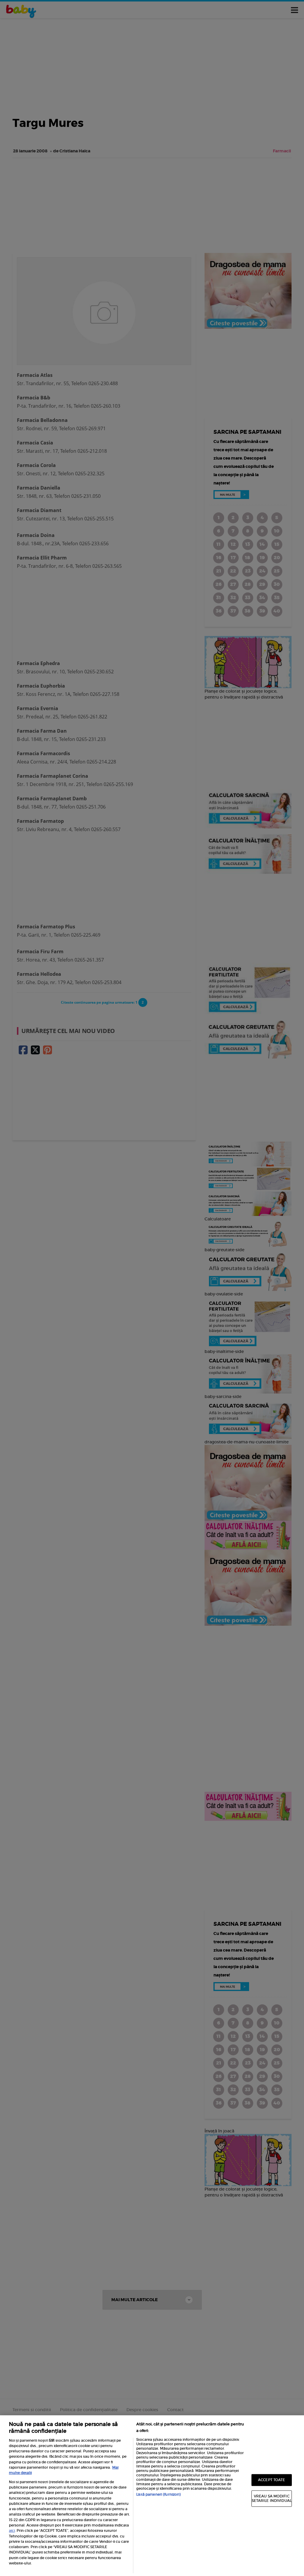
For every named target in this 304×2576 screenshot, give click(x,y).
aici (12, 2530)
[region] (152, 2496)
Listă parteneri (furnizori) (158, 2494)
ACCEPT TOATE (271, 2480)
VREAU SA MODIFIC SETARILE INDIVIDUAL (272, 2498)
